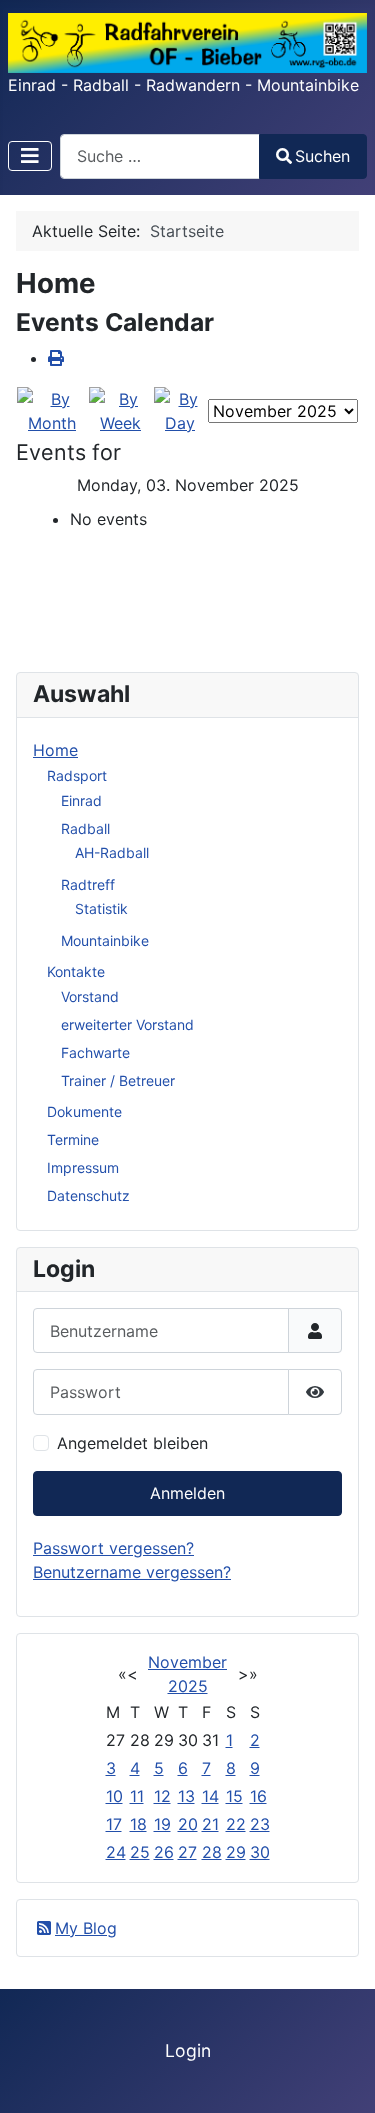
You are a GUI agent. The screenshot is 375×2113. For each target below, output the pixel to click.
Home (55, 750)
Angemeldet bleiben (132, 1443)
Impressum (83, 1167)
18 (138, 1824)
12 (162, 1796)
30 (260, 1852)
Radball (85, 828)
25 (140, 1852)
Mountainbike (105, 940)
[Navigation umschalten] (30, 156)
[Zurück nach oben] (340, 2076)
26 (164, 1852)
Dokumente (84, 1111)
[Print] (56, 358)
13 (186, 1796)
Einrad (81, 800)
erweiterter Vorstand (127, 1024)
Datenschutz (88, 1195)
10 (114, 1796)
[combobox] (160, 156)
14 (210, 1796)
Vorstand (90, 996)
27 (187, 1852)
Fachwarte (95, 1052)
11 (137, 1796)
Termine (73, 1139)
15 (234, 1796)
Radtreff (88, 884)
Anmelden (187, 1493)
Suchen (322, 156)
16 (258, 1796)
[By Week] (120, 409)
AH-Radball (112, 852)
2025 (188, 1686)
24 (116, 1852)
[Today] (180, 409)
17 (114, 1824)
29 (236, 1852)
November (187, 1662)
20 (188, 1824)
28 (212, 1852)
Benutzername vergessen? (132, 1572)
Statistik (101, 908)
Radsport (77, 775)
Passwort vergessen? (113, 1548)
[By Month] (52, 409)
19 (162, 1824)
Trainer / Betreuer (118, 1080)
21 (210, 1824)
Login (188, 2050)
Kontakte (76, 971)
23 (260, 1824)
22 (236, 1824)
